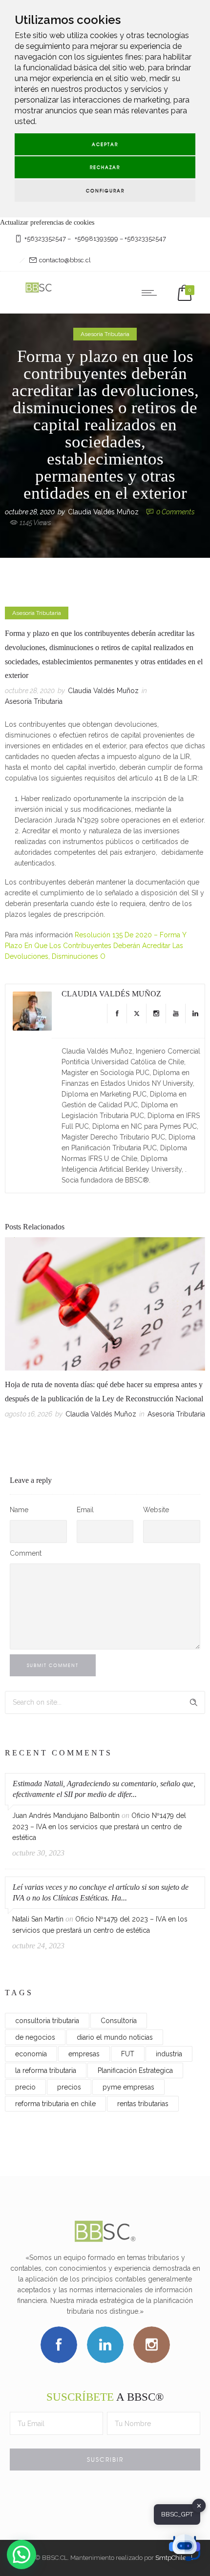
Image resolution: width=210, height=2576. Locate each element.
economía (31, 2054)
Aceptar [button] (105, 144)
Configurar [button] (105, 191)
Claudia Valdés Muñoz (103, 512)
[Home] (39, 292)
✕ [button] (199, 2505)
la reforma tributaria (46, 2070)
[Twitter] (136, 1014)
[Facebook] (117, 1014)
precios (69, 2087)
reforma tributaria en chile (55, 2104)
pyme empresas (128, 2087)
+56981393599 (96, 239)
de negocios (35, 2037)
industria (169, 2054)
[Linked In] (195, 1014)
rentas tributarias (143, 2104)
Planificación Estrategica (135, 2070)
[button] (21, 2555)
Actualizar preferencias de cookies (47, 222)
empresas (84, 2054)
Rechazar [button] (105, 167)
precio (25, 2087)
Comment (26, 1553)
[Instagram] (156, 1014)
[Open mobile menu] (151, 293)
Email (85, 1510)
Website (156, 1510)
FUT (128, 2054)
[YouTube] (175, 1014)
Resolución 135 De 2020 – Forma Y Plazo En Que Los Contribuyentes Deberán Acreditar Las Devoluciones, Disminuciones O (95, 946)
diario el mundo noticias (115, 2037)
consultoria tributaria (47, 2021)
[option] (105, 1330)
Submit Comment (53, 1665)
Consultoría (119, 2021)
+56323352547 (45, 239)
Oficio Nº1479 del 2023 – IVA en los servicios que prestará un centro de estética (99, 1826)
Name (19, 1510)
